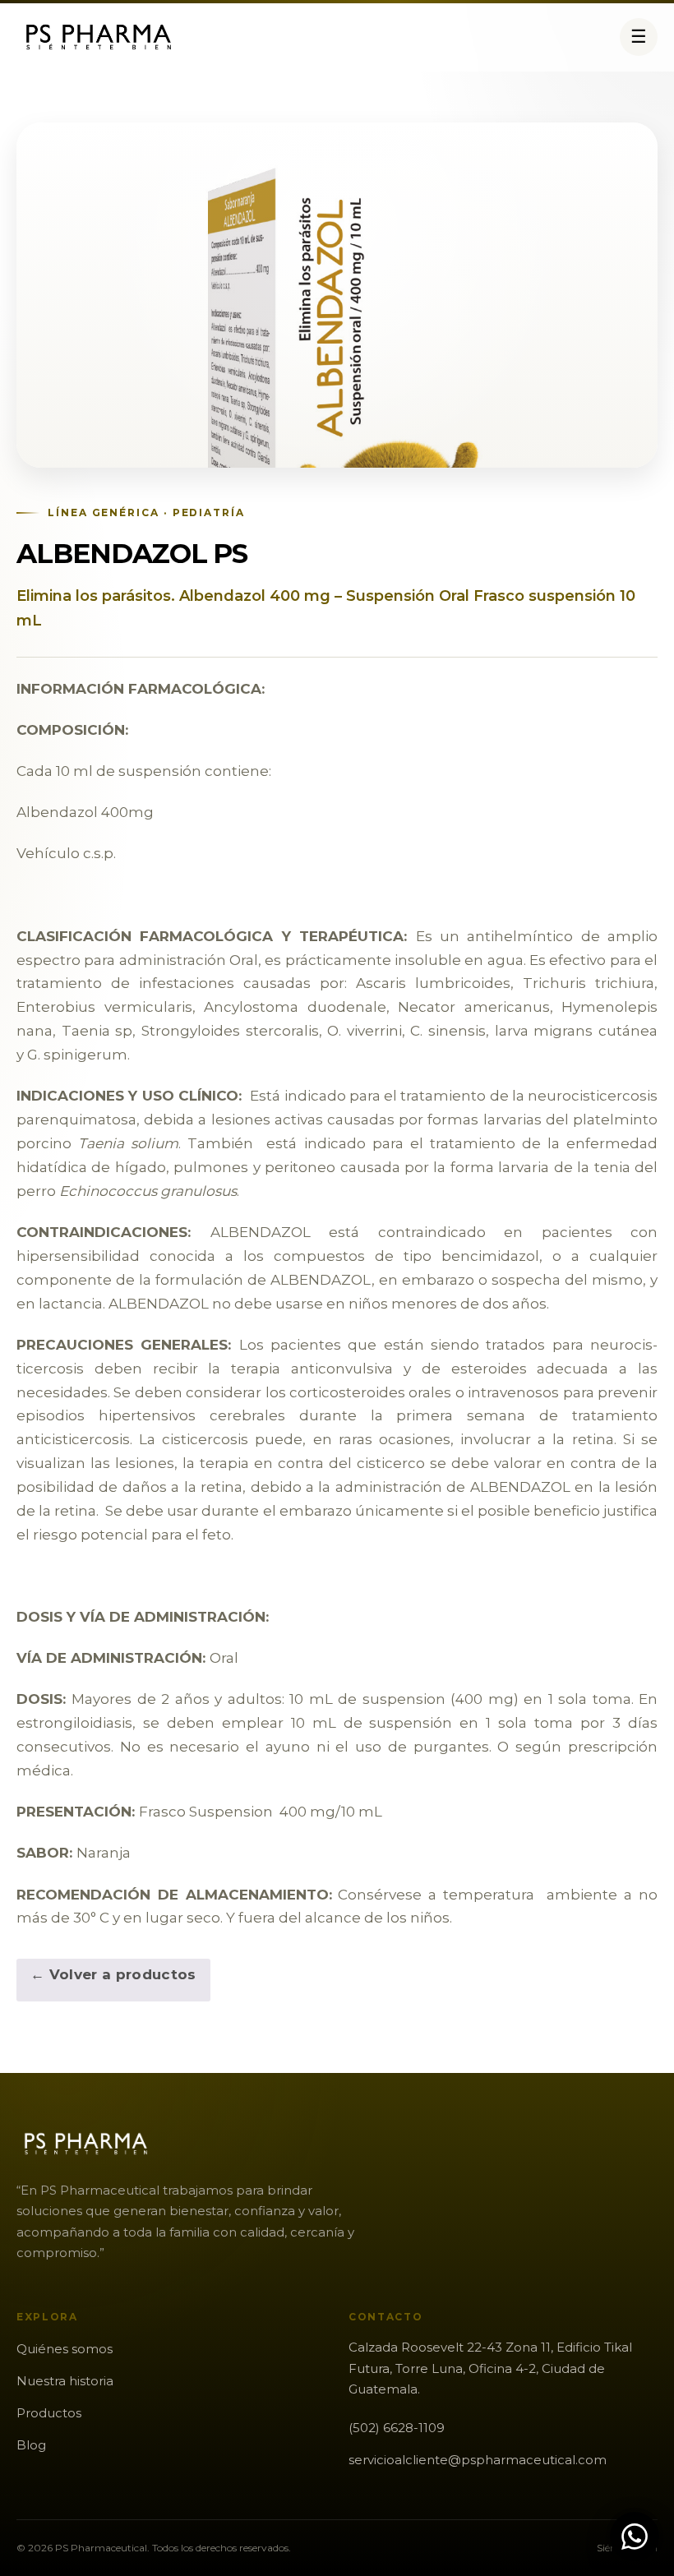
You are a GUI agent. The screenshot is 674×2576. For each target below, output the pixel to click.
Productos (49, 2413)
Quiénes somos (65, 2349)
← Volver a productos (113, 1974)
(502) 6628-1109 (397, 2428)
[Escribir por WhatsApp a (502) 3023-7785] (635, 2537)
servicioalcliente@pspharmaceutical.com (478, 2460)
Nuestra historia (65, 2381)
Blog (31, 2445)
